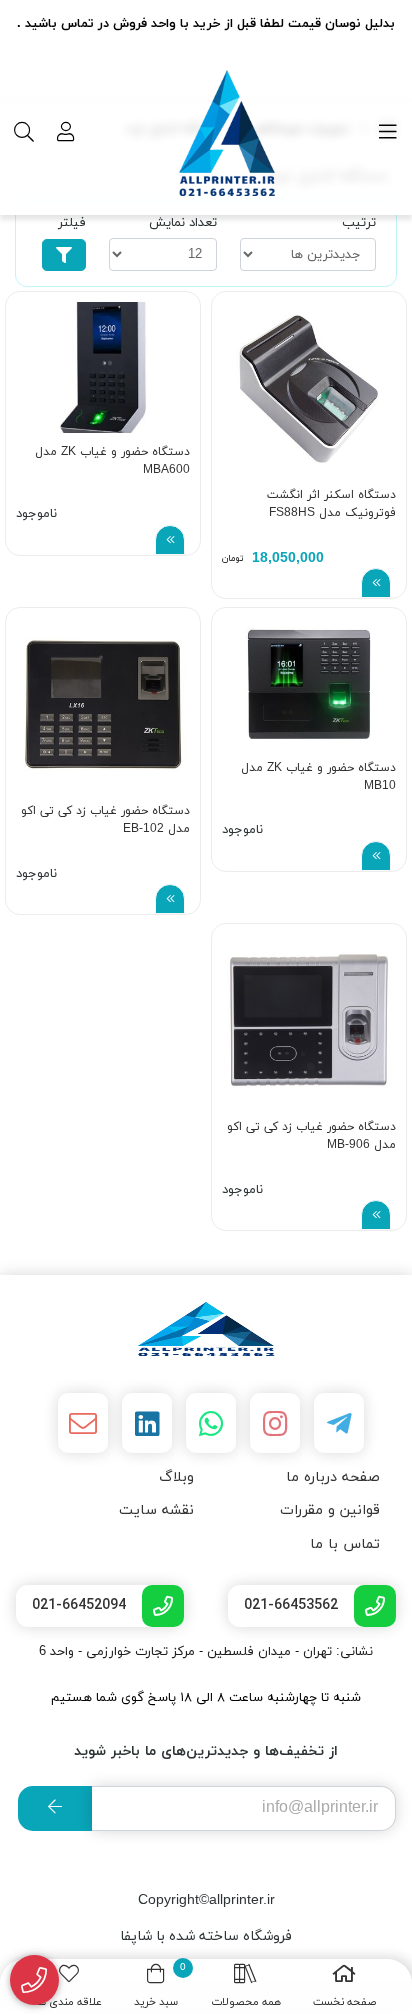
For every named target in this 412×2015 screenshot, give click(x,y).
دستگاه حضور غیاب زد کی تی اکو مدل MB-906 (311, 1136)
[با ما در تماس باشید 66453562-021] (34, 1980)
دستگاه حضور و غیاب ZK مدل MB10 (318, 777)
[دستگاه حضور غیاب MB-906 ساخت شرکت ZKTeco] (309, 1021)
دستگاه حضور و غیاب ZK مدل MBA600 (112, 461)
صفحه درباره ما (333, 1477)
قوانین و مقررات (330, 1510)
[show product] (376, 583)
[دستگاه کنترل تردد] (206, 1329)
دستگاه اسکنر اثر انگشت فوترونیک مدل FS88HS (331, 504)
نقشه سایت (156, 1510)
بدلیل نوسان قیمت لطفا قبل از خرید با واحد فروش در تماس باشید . (206, 24)
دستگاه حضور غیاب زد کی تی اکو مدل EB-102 (105, 820)
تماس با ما (345, 1544)
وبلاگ (176, 1477)
